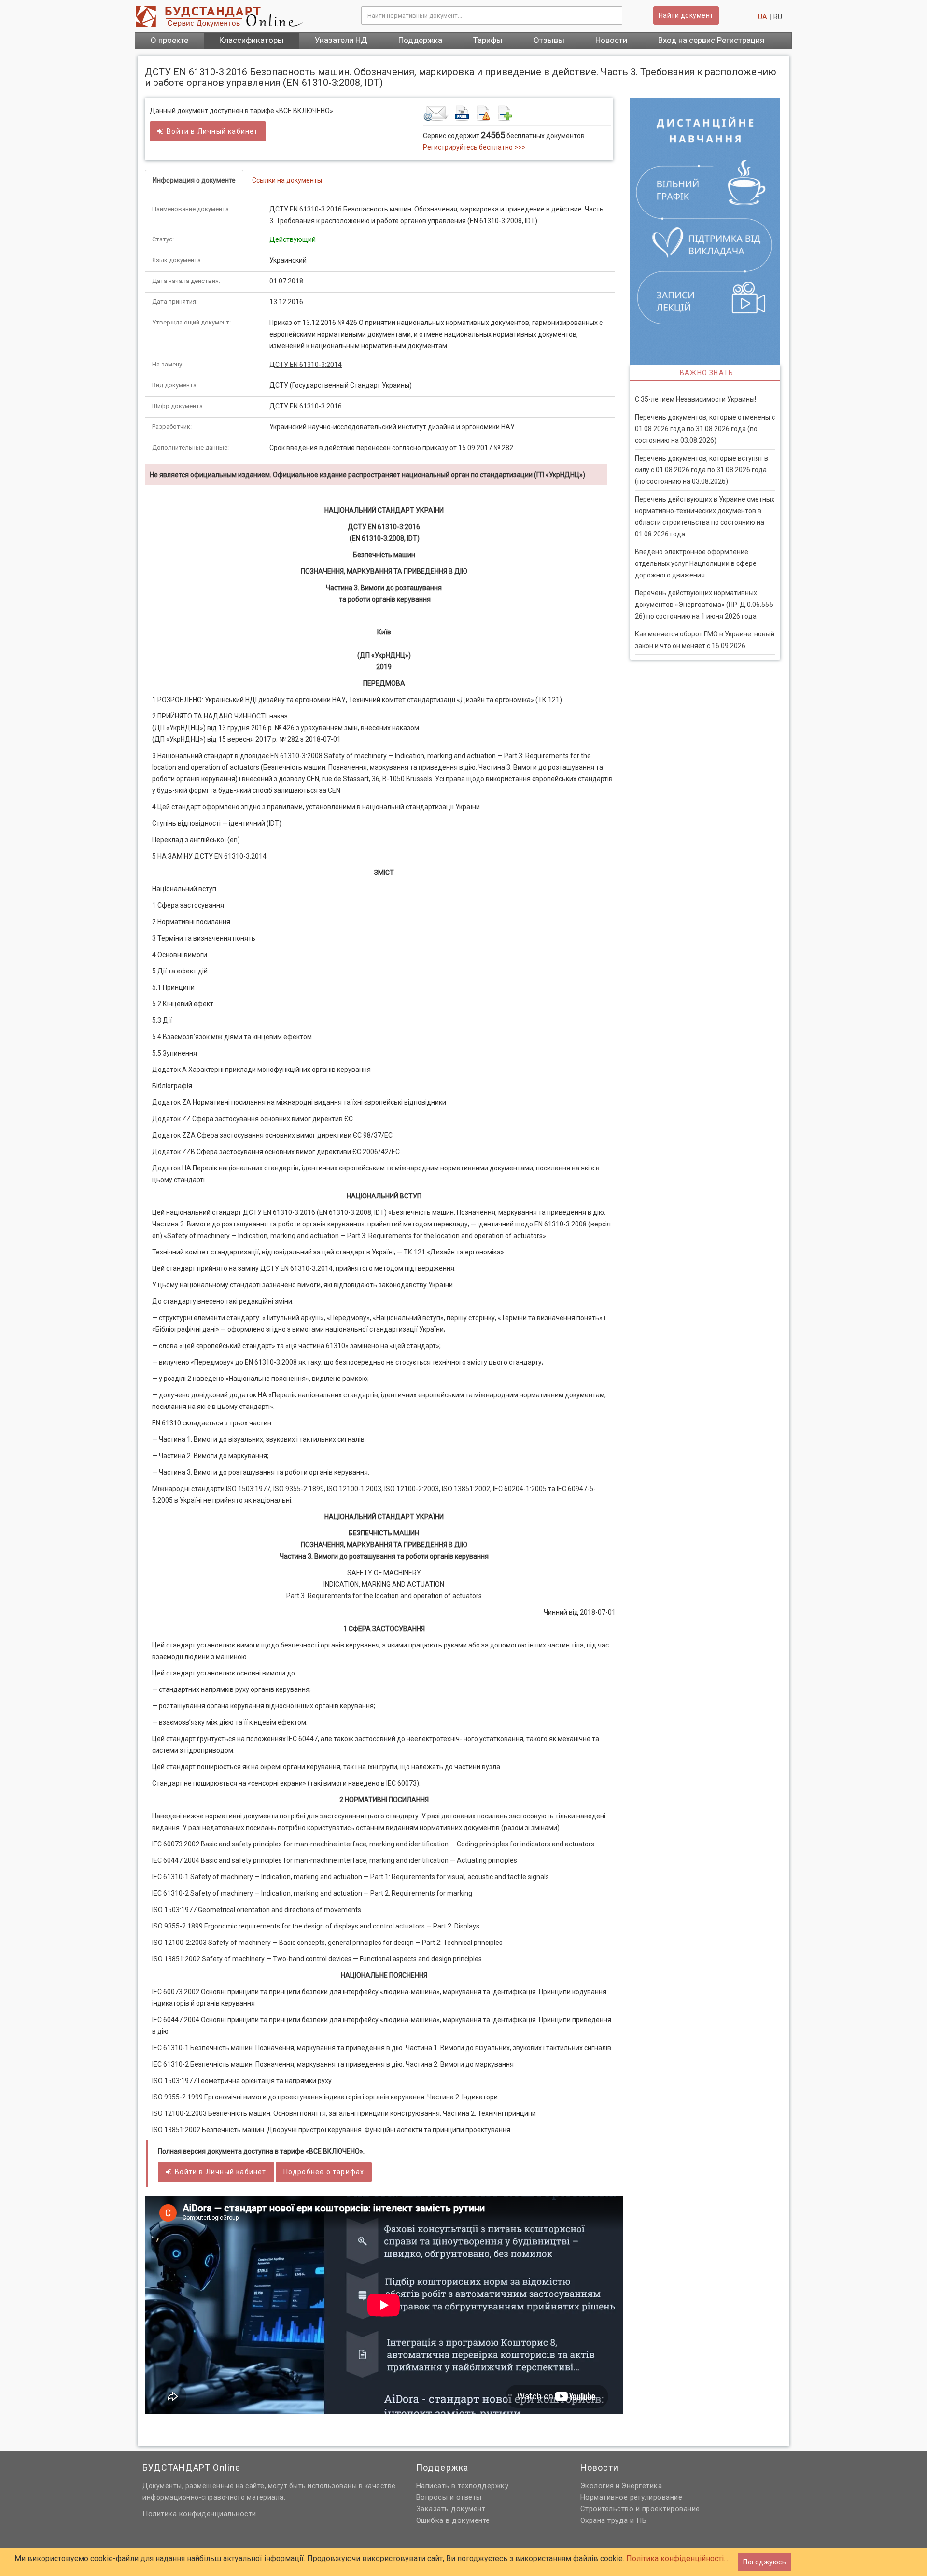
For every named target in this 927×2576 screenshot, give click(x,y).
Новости (611, 40)
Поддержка (420, 40)
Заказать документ (451, 2509)
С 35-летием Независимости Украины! (695, 399)
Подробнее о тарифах (324, 2172)
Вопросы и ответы (449, 2497)
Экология (597, 2486)
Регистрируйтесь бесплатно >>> (474, 147)
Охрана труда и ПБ (614, 2520)
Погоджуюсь (765, 2562)
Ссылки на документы (287, 180)
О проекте (169, 40)
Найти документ (686, 15)
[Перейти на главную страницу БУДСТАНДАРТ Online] (241, 16)
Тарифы (488, 40)
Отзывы (549, 40)
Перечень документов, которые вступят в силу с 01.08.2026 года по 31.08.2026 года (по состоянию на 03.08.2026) (702, 470)
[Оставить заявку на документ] (517, 113)
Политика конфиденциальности (199, 2514)
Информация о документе (194, 180)
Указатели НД (341, 40)
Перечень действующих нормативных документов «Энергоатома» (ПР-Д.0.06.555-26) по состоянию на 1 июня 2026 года (705, 605)
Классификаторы (252, 40)
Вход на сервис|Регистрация (711, 40)
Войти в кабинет (212, 131)
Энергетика (642, 2486)
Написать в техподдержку (463, 2486)
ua (763, 17)
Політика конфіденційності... (677, 2558)
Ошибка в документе (453, 2520)
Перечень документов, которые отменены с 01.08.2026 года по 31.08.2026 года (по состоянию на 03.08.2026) (705, 429)
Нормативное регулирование (632, 2497)
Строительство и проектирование (640, 2509)
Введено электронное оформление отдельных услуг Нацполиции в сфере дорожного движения (696, 563)
